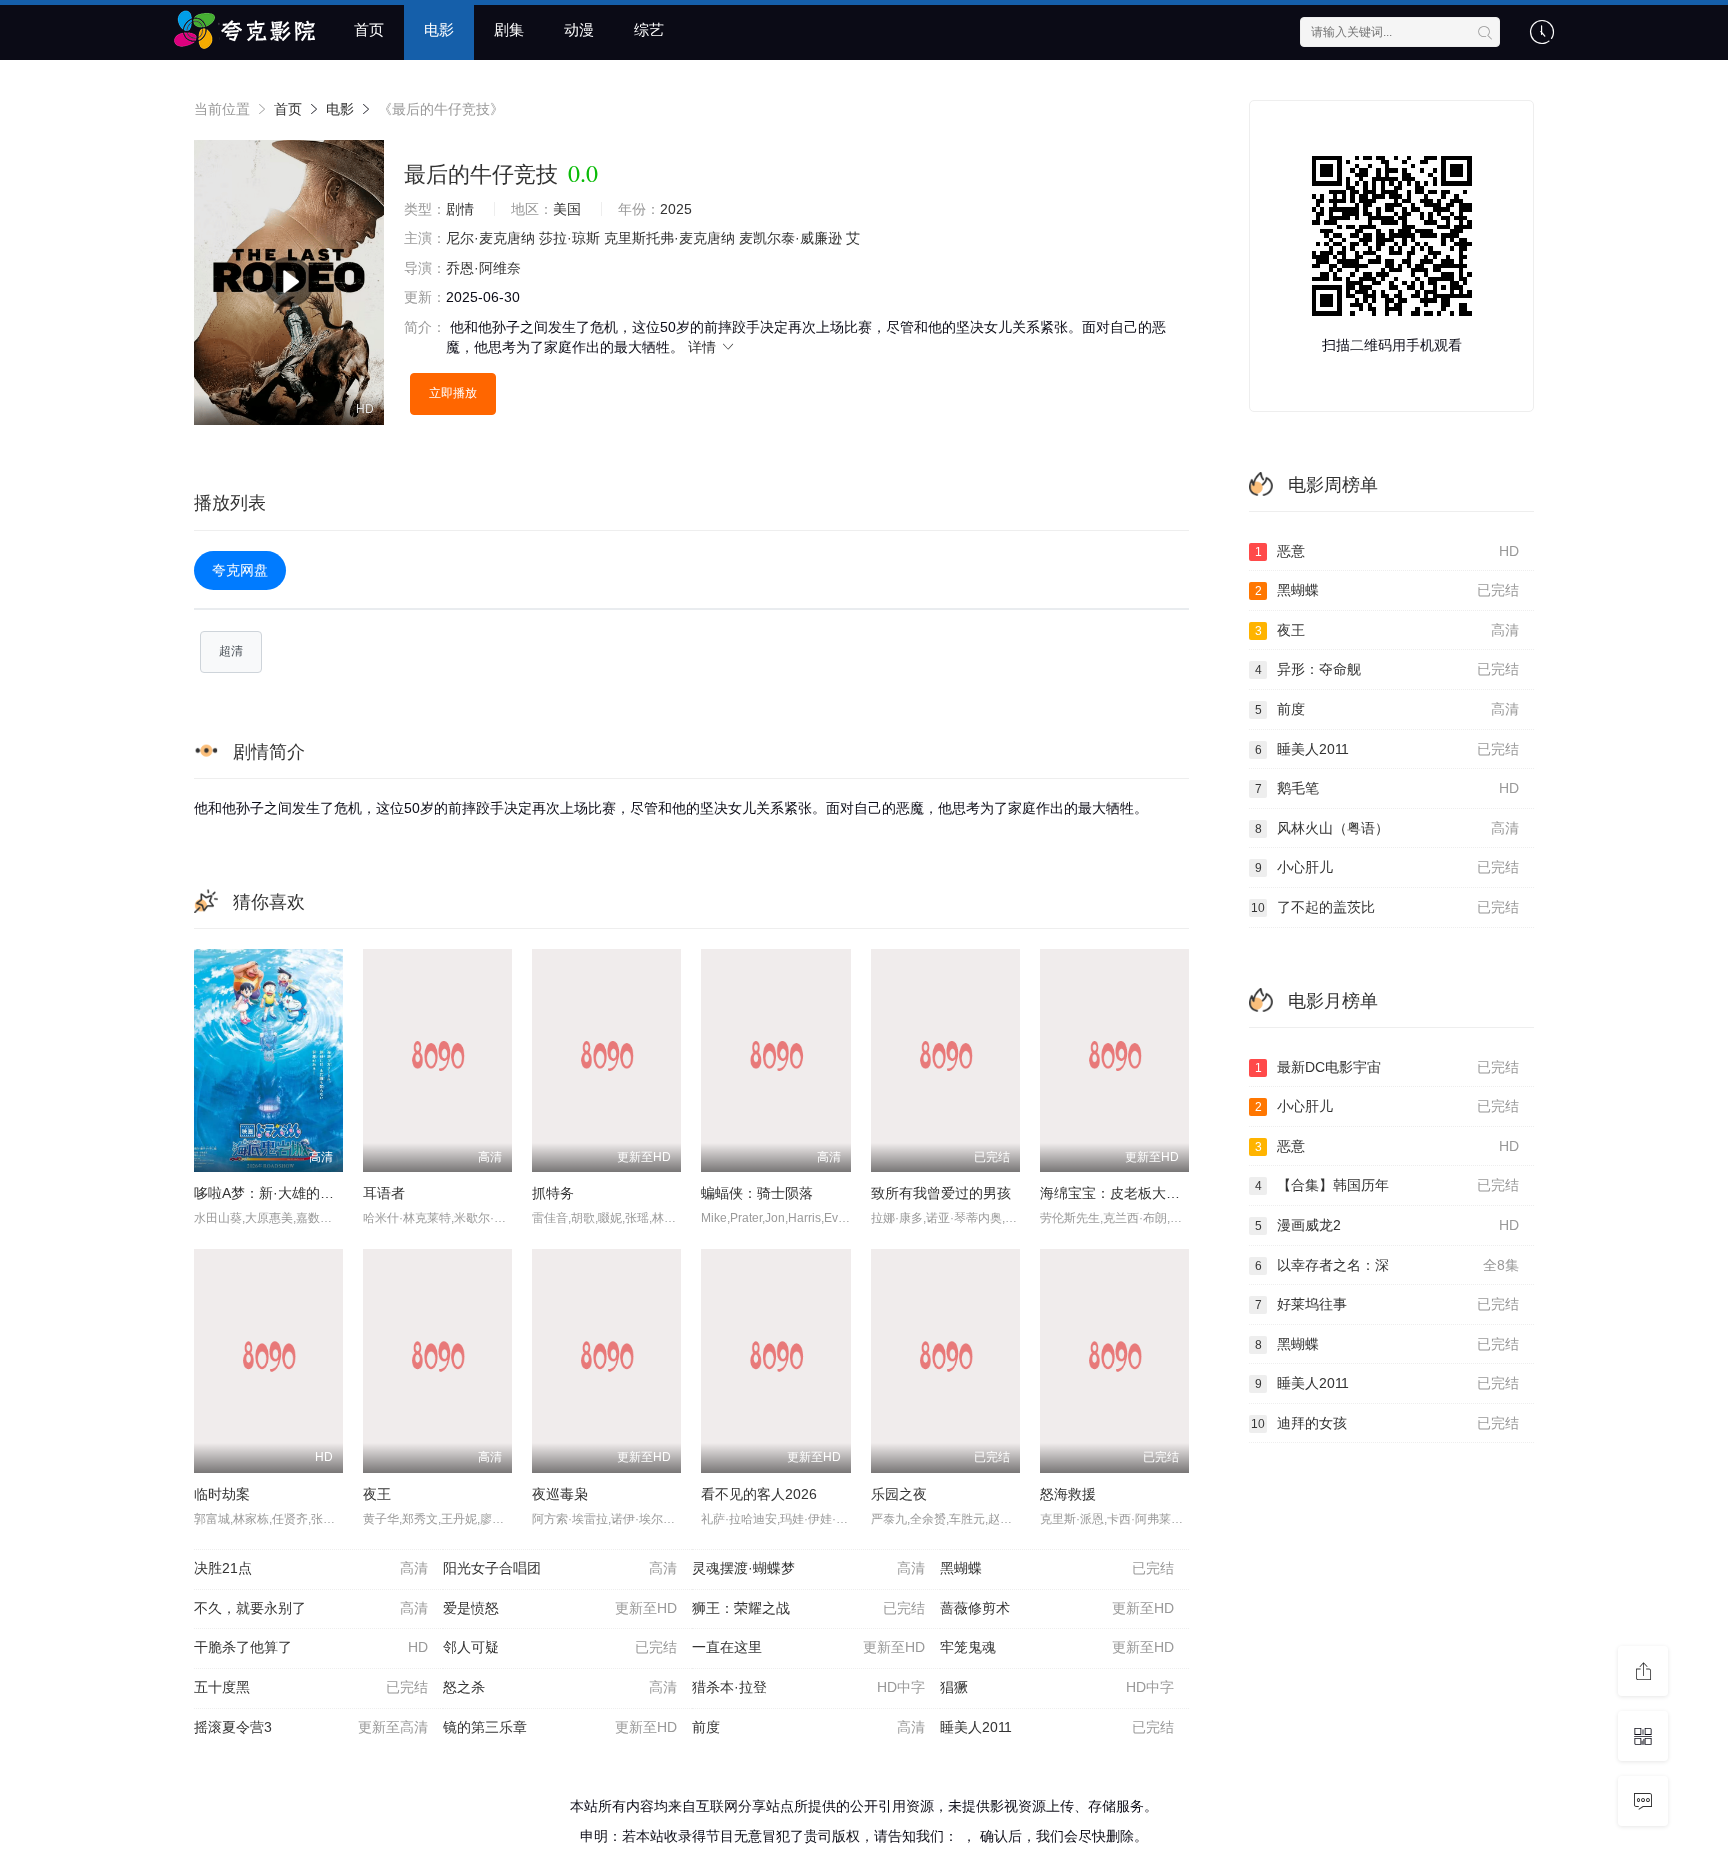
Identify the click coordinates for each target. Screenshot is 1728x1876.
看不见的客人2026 (759, 1494)
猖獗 (1057, 1687)
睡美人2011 (1057, 1727)
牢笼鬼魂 (1057, 1647)
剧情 (460, 209)
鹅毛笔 (1387, 788)
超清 (231, 651)
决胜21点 (311, 1568)
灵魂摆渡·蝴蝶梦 (809, 1568)
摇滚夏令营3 (311, 1727)
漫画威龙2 (1387, 1225)
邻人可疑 (560, 1647)
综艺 (649, 29)
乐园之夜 (899, 1494)
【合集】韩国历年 (1387, 1185)
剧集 (509, 29)
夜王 (377, 1494)
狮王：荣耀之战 (809, 1608)
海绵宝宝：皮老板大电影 (1117, 1193)
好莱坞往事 (1387, 1304)
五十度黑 (311, 1687)
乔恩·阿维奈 (483, 268)
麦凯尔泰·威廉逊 (790, 238)
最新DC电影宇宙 (1387, 1067)
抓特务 (553, 1193)
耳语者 (384, 1193)
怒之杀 (560, 1687)
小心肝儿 (1387, 867)
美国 (567, 209)
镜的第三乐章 (560, 1727)
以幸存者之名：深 (1387, 1265)
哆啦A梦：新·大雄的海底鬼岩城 (292, 1193)
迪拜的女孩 (1385, 1423)
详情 (704, 347)
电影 (439, 29)
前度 (809, 1727)
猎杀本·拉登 (809, 1687)
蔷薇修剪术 (1057, 1608)
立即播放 (453, 393)
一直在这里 (809, 1647)
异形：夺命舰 (1387, 669)
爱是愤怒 (560, 1608)
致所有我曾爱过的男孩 (941, 1193)
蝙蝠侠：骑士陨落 (757, 1193)
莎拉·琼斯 (569, 238)
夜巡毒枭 (560, 1494)
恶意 (1387, 551)
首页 (369, 29)
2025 (676, 209)
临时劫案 (222, 1494)
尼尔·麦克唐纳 (490, 238)
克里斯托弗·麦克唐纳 (669, 238)
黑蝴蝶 (1057, 1568)
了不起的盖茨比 (1385, 907)
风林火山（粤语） (1387, 828)
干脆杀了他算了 (311, 1647)
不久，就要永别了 (311, 1608)
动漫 (579, 29)
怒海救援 (1068, 1494)
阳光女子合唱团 (560, 1568)
